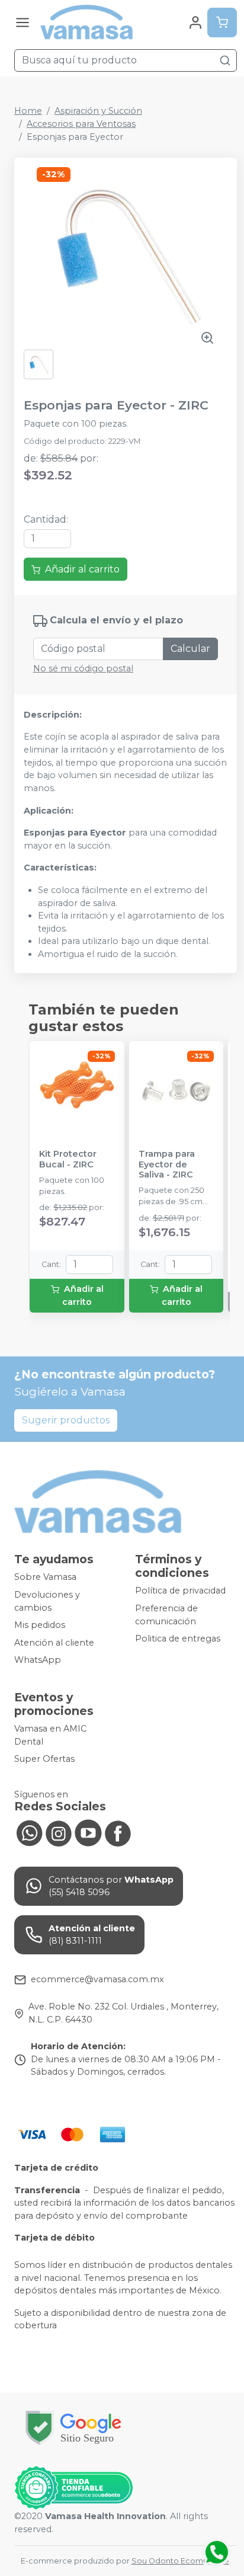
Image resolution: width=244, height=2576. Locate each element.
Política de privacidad (180, 1591)
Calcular (190, 649)
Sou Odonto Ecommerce (180, 2561)
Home (28, 111)
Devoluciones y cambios (47, 1601)
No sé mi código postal (83, 668)
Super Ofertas (44, 1759)
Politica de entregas (178, 1639)
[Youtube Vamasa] (88, 1832)
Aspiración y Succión (98, 111)
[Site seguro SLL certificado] (73, 2428)
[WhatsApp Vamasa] (29, 1832)
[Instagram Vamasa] (59, 1832)
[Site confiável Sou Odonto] (73, 2488)
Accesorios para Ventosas (81, 124)
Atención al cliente (54, 1643)
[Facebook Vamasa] (118, 1832)
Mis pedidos (40, 1625)
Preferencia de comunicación (166, 1615)
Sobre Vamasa (45, 1577)
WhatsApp (38, 1660)
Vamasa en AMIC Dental (50, 1735)
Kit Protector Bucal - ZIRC (68, 1159)
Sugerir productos (66, 1420)
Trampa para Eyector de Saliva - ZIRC (167, 1164)
